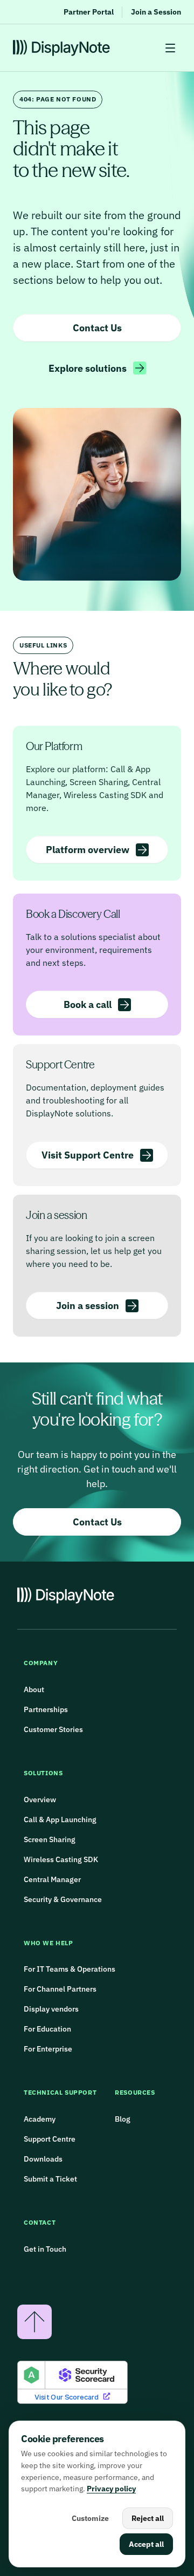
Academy (40, 2119)
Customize (90, 2518)
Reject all (148, 2518)
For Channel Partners (60, 1989)
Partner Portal (89, 12)
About (34, 1689)
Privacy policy (111, 2489)
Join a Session (156, 12)
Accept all (146, 2544)
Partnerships (46, 1709)
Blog (123, 2119)
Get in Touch (45, 2249)
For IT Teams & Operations (70, 1969)
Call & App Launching (60, 1819)
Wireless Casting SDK (61, 1859)
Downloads (43, 2159)
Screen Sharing (50, 1839)
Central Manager (52, 1879)
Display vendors (52, 2009)
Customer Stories (53, 1729)
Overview (40, 1800)
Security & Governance (63, 1899)
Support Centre (50, 2139)
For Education (47, 2029)
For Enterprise (48, 2049)
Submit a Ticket (50, 2179)
